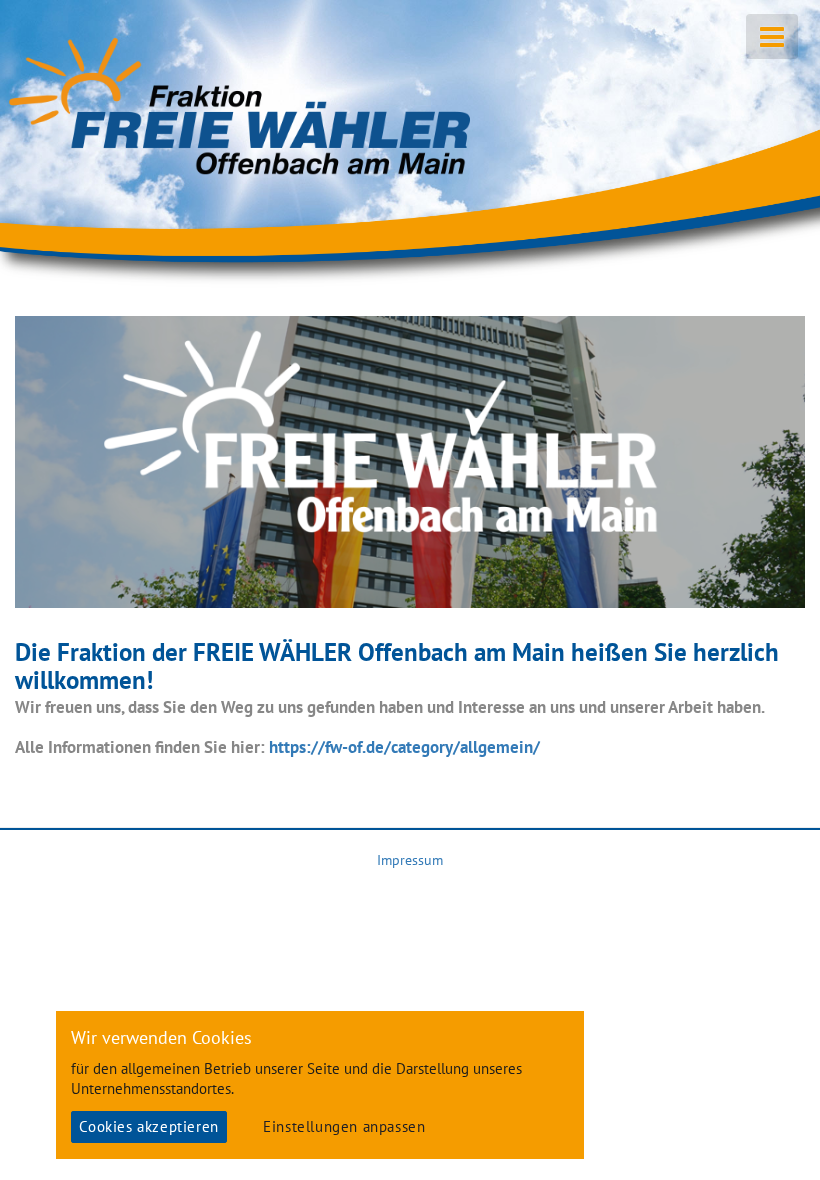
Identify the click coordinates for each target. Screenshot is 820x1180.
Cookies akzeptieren (148, 1126)
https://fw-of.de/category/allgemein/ (404, 747)
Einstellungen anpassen (344, 1126)
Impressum (410, 860)
